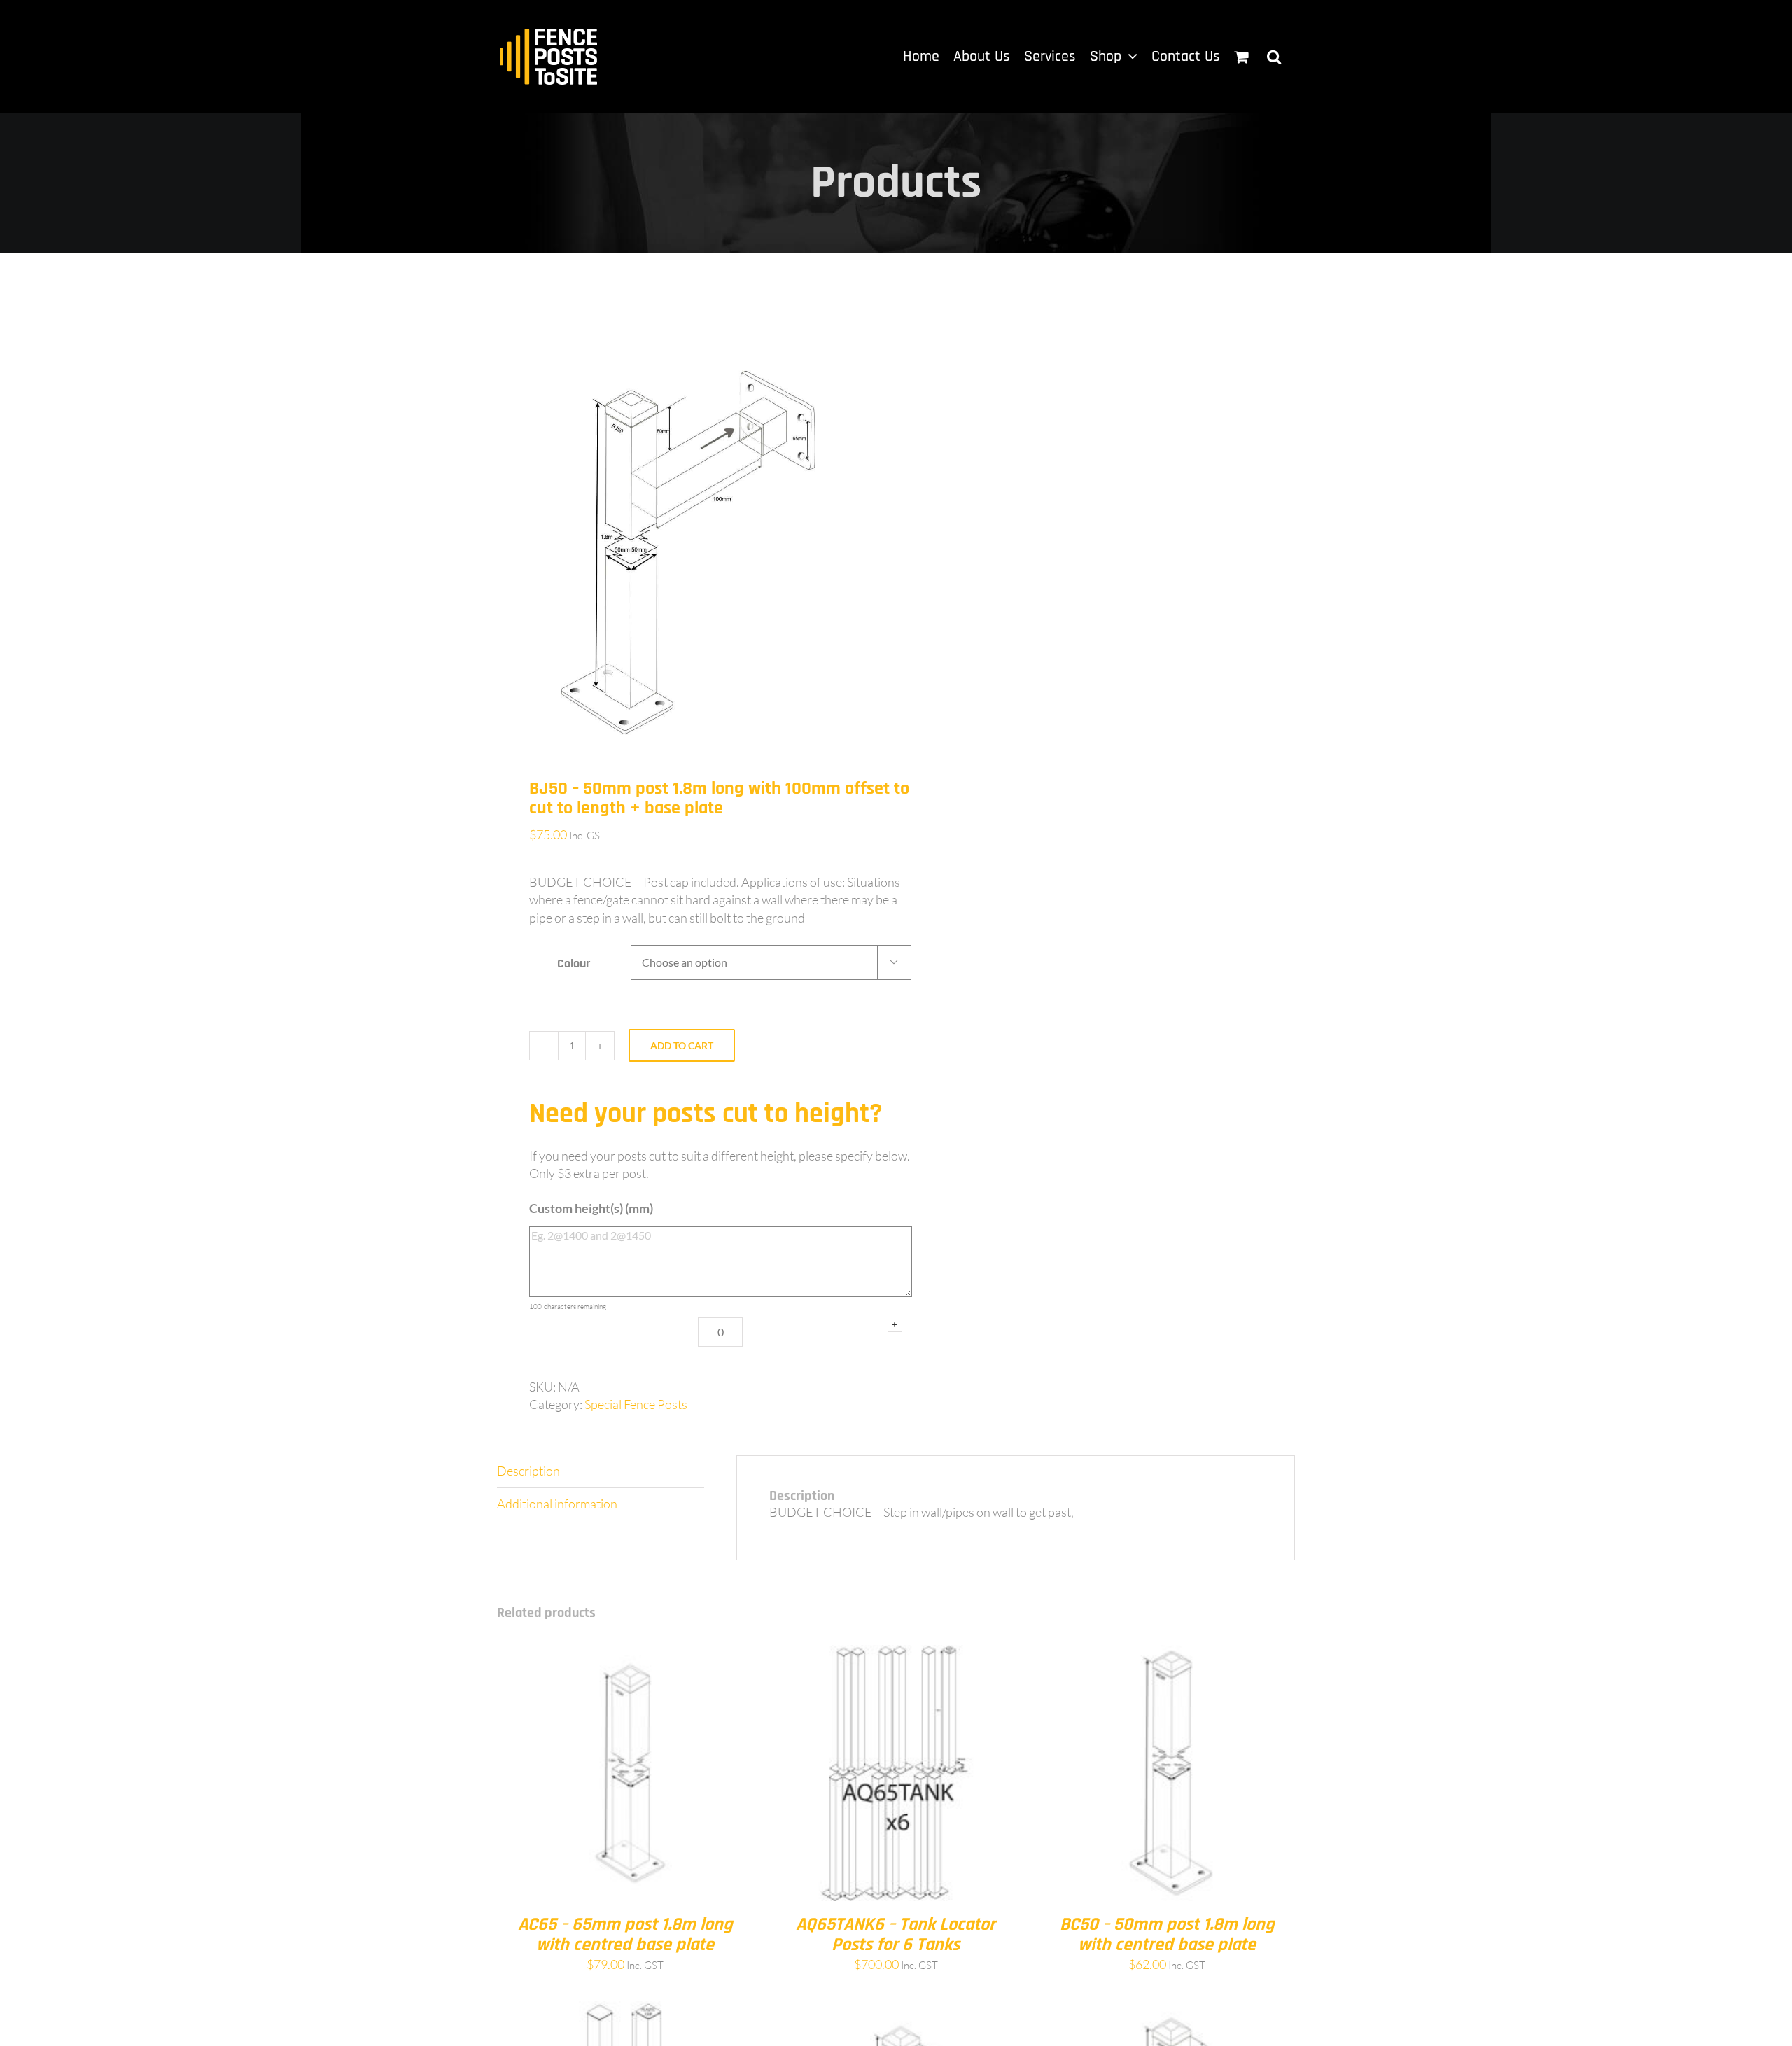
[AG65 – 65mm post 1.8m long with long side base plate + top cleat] (1167, 2010)
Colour (574, 964)
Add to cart (682, 1045)
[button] (1274, 57)
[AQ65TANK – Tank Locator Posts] (625, 2010)
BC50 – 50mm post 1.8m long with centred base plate (1167, 1935)
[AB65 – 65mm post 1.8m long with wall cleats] (896, 2010)
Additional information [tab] (557, 1504)
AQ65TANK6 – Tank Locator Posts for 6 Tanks (896, 1935)
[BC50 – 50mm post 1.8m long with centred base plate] (1167, 1653)
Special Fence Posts (636, 1404)
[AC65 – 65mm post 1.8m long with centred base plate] (625, 1653)
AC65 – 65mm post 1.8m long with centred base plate (625, 1935)
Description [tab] (528, 1471)
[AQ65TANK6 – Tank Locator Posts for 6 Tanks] (896, 1653)
